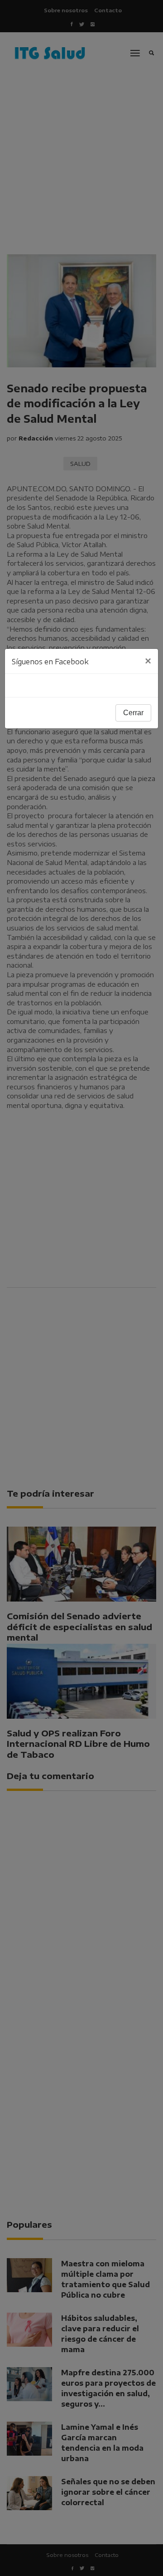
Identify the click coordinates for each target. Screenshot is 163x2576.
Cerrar (133, 713)
